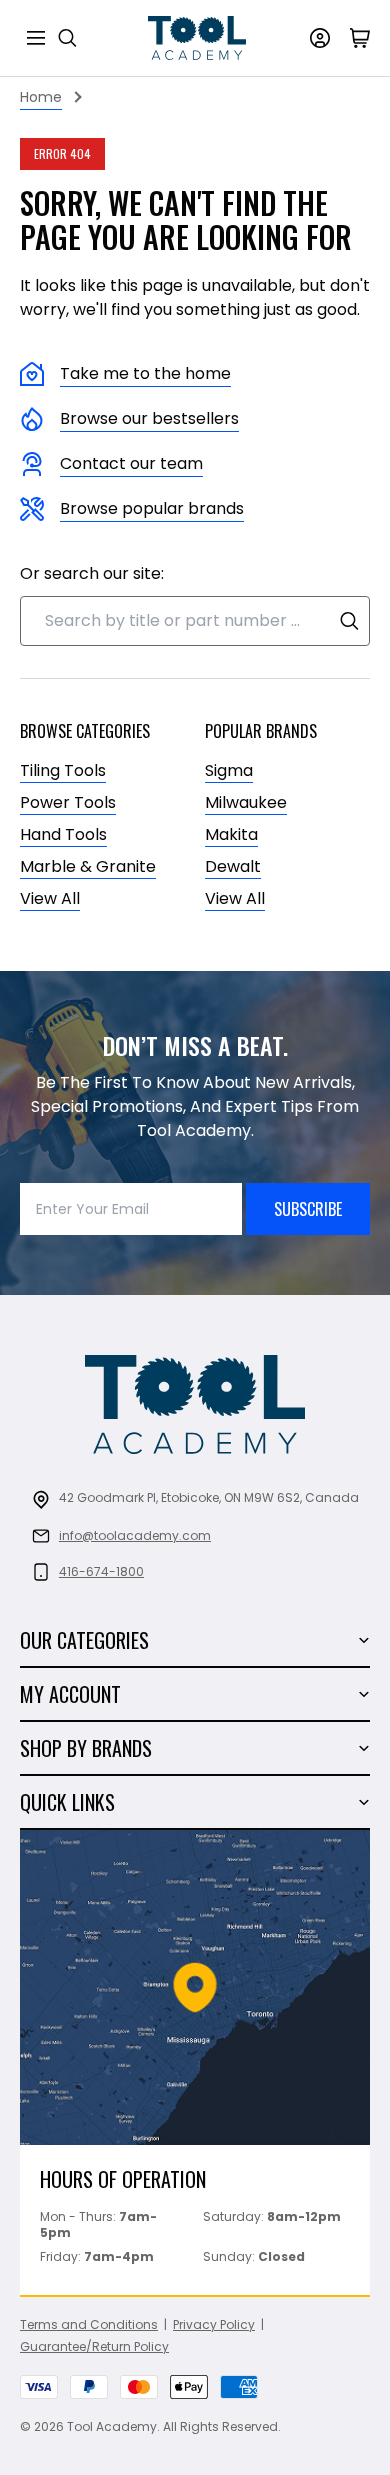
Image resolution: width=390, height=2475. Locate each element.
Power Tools (68, 802)
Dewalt (233, 866)
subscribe (308, 1209)
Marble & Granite (88, 866)
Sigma (229, 770)
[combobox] (195, 621)
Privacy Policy (214, 2324)
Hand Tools (63, 834)
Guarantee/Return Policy (94, 2346)
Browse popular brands (152, 508)
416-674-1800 (101, 1571)
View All (50, 898)
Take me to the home (145, 373)
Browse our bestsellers (149, 418)
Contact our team (131, 463)
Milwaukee (246, 802)
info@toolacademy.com (135, 1535)
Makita (231, 834)
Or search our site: (92, 573)
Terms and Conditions (89, 2324)
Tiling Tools (63, 770)
